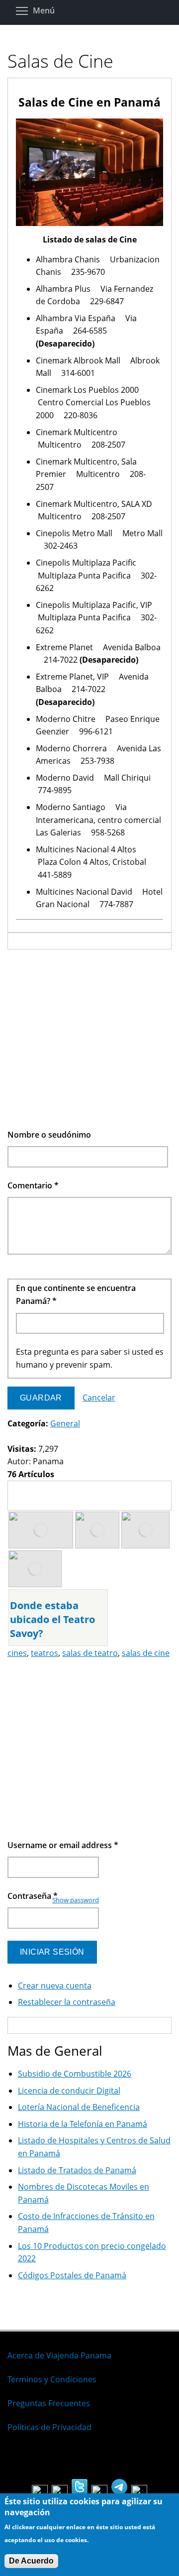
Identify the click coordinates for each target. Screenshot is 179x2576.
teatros (45, 1653)
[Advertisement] (89, 1039)
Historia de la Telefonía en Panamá (83, 2124)
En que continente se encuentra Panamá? (76, 1294)
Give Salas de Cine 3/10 (29, 1437)
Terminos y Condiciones (52, 2379)
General (65, 1423)
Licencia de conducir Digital (69, 2091)
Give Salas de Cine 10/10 (88, 1437)
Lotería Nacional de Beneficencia (79, 2107)
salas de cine (146, 1653)
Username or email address (63, 1845)
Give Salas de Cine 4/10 (37, 1437)
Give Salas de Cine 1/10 (12, 1437)
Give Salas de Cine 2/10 (20, 1437)
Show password (76, 1900)
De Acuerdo (31, 2561)
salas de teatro (90, 1653)
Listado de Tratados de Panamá (77, 2170)
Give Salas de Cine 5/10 (45, 1437)
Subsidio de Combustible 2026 (75, 2074)
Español (22, 2459)
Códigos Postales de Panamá (72, 2275)
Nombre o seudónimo (49, 1135)
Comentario (33, 1185)
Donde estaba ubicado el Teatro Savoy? (52, 1619)
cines (17, 1653)
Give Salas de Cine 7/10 (62, 1437)
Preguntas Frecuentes (49, 2403)
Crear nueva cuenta (55, 1986)
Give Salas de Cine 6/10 (54, 1437)
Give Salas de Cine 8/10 (71, 1437)
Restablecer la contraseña (67, 2002)
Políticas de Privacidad (49, 2427)
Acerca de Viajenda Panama (59, 2355)
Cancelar (99, 1398)
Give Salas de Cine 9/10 (79, 1437)
